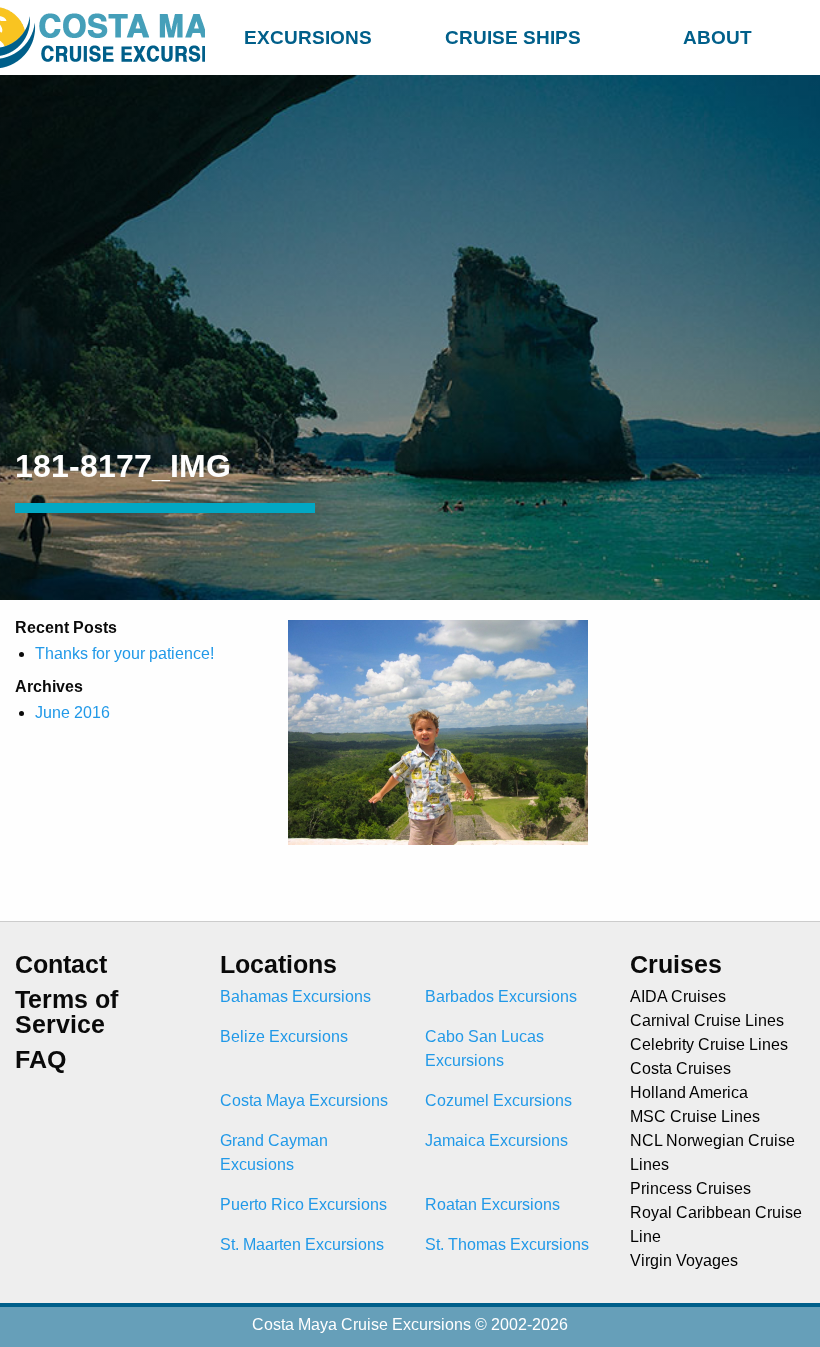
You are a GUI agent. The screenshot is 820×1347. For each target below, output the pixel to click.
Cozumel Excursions (498, 1100)
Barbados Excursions (501, 996)
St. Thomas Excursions (507, 1244)
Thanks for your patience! (124, 653)
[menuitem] (307, 34)
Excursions (308, 37)
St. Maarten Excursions (302, 1244)
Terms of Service (66, 1012)
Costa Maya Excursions (304, 1100)
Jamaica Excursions (496, 1140)
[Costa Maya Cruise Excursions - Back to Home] (102, 37)
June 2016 (72, 712)
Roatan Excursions (492, 1204)
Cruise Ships (513, 37)
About (717, 37)
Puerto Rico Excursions (303, 1204)
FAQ (40, 1059)
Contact (61, 964)
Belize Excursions (284, 1036)
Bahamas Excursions (295, 996)
